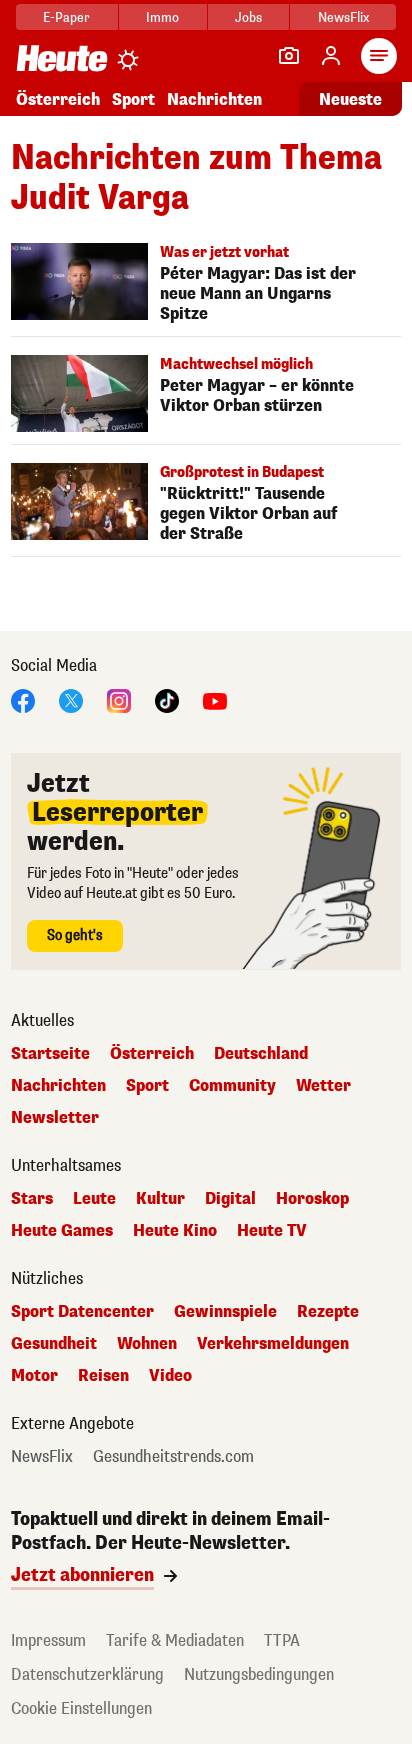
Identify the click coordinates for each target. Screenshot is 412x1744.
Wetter (323, 1086)
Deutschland (261, 1054)
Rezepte (328, 1312)
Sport (133, 99)
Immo (162, 17)
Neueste (350, 99)
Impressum (48, 1640)
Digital (230, 1199)
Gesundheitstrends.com (173, 1457)
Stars (32, 1199)
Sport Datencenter (82, 1312)
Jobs (248, 17)
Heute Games (62, 1231)
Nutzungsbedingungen (259, 1674)
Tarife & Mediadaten (175, 1640)
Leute (94, 1199)
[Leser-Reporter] (289, 56)
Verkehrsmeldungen (273, 1344)
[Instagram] (119, 699)
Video (170, 1376)
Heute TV (272, 1231)
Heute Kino (175, 1231)
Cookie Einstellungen (81, 1708)
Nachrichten (58, 1086)
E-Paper (66, 17)
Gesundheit (54, 1344)
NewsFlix (343, 17)
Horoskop (312, 1199)
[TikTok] (167, 699)
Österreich (58, 99)
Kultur (160, 1199)
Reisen (103, 1376)
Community (232, 1086)
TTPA (282, 1640)
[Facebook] (23, 699)
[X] (71, 699)
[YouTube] (215, 699)
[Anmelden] (331, 56)
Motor (34, 1376)
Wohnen (147, 1344)
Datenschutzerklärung (87, 1674)
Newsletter (55, 1118)
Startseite (50, 1054)
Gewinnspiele (225, 1312)
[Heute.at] (62, 57)
